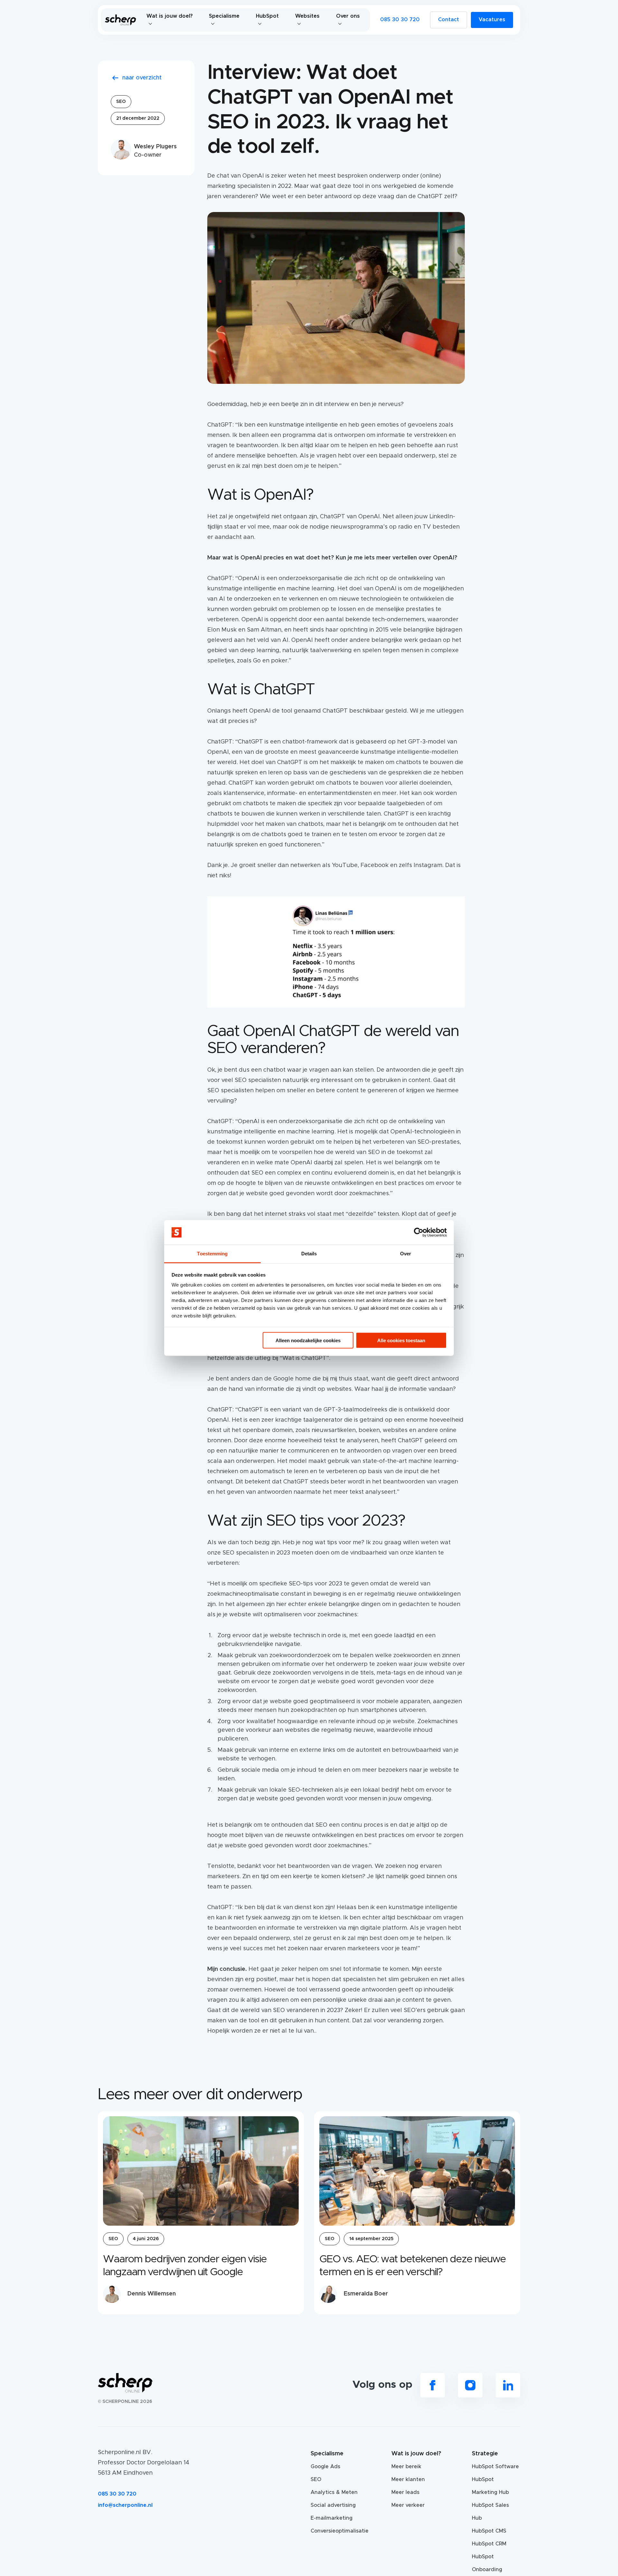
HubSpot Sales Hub (490, 2512)
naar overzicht (142, 78)
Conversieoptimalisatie (335, 2531)
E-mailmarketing (332, 2518)
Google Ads (325, 2467)
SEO (121, 102)
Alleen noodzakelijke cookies (308, 1340)
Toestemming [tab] (212, 1254)
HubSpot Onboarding (487, 2563)
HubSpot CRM (489, 2544)
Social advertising (333, 2505)
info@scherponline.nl (125, 2505)
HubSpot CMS (489, 2531)
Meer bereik (406, 2467)
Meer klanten (408, 2479)
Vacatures (492, 20)
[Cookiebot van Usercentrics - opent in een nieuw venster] (419, 1233)
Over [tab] (406, 1254)
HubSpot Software (495, 2467)
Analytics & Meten (334, 2492)
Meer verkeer (408, 2505)
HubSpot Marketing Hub (490, 2486)
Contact (449, 20)
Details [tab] (309, 1254)
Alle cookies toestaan (401, 1340)
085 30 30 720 (400, 20)
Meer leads (405, 2492)
